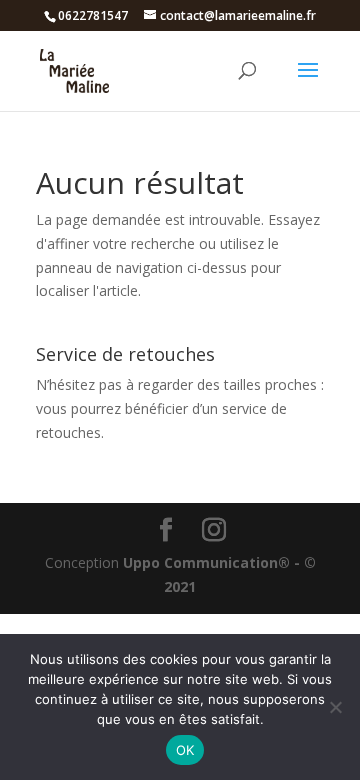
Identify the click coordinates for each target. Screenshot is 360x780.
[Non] (335, 707)
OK (185, 750)
